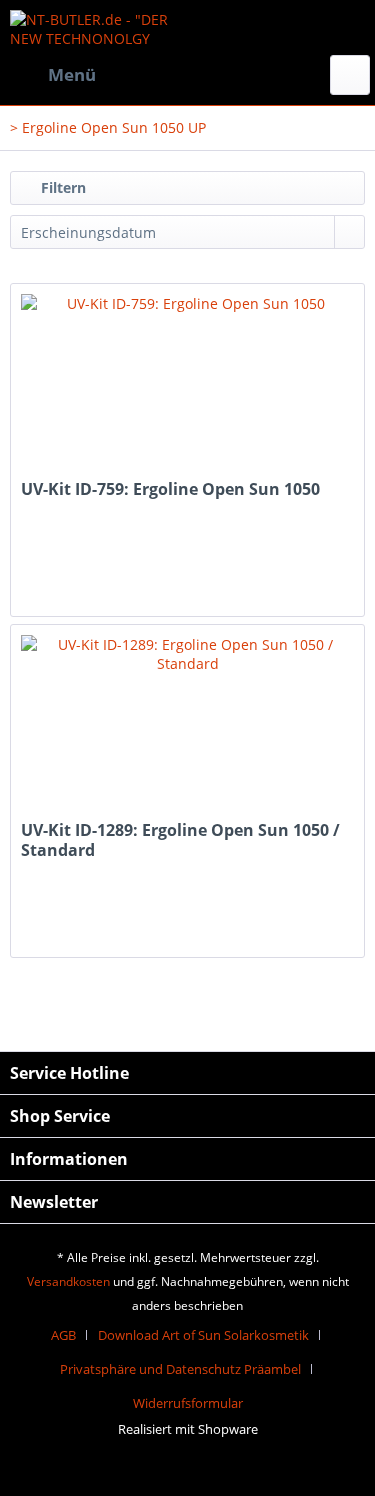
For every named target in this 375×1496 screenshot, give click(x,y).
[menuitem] (53, 75)
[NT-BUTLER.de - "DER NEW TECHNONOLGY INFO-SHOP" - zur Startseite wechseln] (99, 27)
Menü (72, 74)
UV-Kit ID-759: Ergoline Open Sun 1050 (170, 489)
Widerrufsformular (188, 1403)
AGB (63, 1335)
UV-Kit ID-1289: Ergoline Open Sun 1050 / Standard (180, 840)
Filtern (61, 187)
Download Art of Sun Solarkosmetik (203, 1335)
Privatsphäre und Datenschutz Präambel (180, 1369)
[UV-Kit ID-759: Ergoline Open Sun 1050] (187, 384)
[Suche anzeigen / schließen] (350, 75)
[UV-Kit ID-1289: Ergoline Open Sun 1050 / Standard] (187, 725)
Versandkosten (68, 1281)
